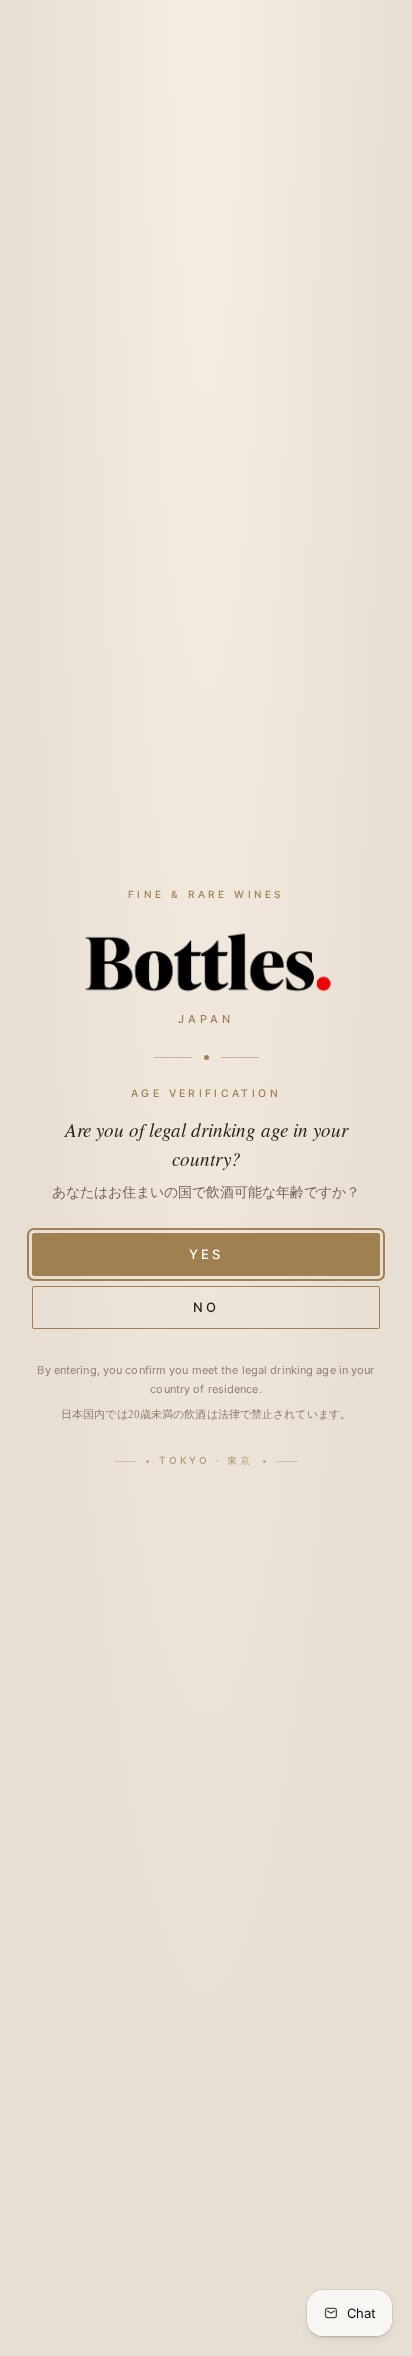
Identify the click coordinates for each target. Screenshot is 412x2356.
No (206, 1307)
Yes (206, 1254)
